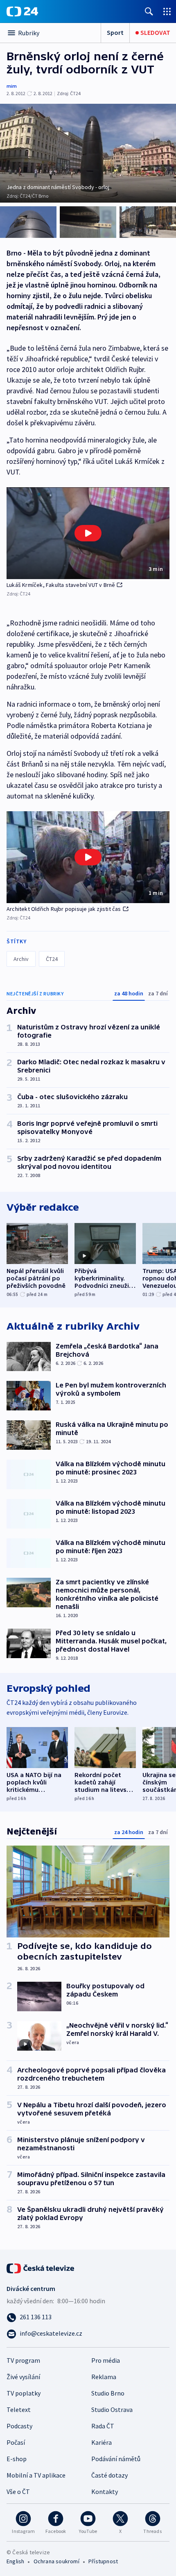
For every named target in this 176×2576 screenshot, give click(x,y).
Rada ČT (103, 2426)
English (15, 2561)
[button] (88, 533)
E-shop (17, 2459)
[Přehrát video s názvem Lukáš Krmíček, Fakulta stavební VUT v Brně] (88, 533)
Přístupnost (103, 2561)
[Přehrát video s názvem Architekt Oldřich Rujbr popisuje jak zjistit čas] (88, 857)
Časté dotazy (109, 2475)
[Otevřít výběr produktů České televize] (167, 11)
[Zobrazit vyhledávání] (149, 11)
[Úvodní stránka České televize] (41, 2268)
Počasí (16, 2442)
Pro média (106, 2360)
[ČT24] (22, 11)
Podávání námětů (116, 2459)
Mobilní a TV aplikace (36, 2475)
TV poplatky (24, 2393)
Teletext (19, 2409)
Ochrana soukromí (56, 2561)
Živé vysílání (23, 2377)
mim (12, 86)
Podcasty (19, 2426)
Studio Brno (108, 2393)
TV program (23, 2360)
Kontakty (105, 2492)
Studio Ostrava (112, 2409)
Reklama (104, 2377)
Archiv (21, 959)
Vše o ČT (18, 2492)
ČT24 (52, 959)
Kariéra (102, 2442)
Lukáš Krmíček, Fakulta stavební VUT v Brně (61, 585)
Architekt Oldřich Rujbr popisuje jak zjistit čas (64, 909)
